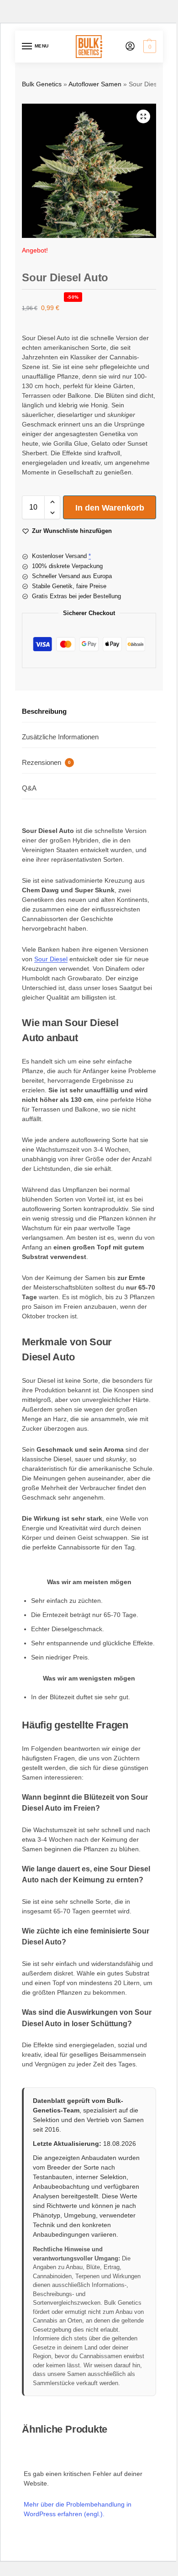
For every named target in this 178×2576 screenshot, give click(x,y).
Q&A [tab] (29, 788)
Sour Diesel (51, 959)
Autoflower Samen (95, 84)
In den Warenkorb (110, 508)
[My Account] (130, 47)
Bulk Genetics (42, 84)
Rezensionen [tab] (46, 762)
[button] (149, 47)
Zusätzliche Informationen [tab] (60, 737)
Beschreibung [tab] (44, 711)
